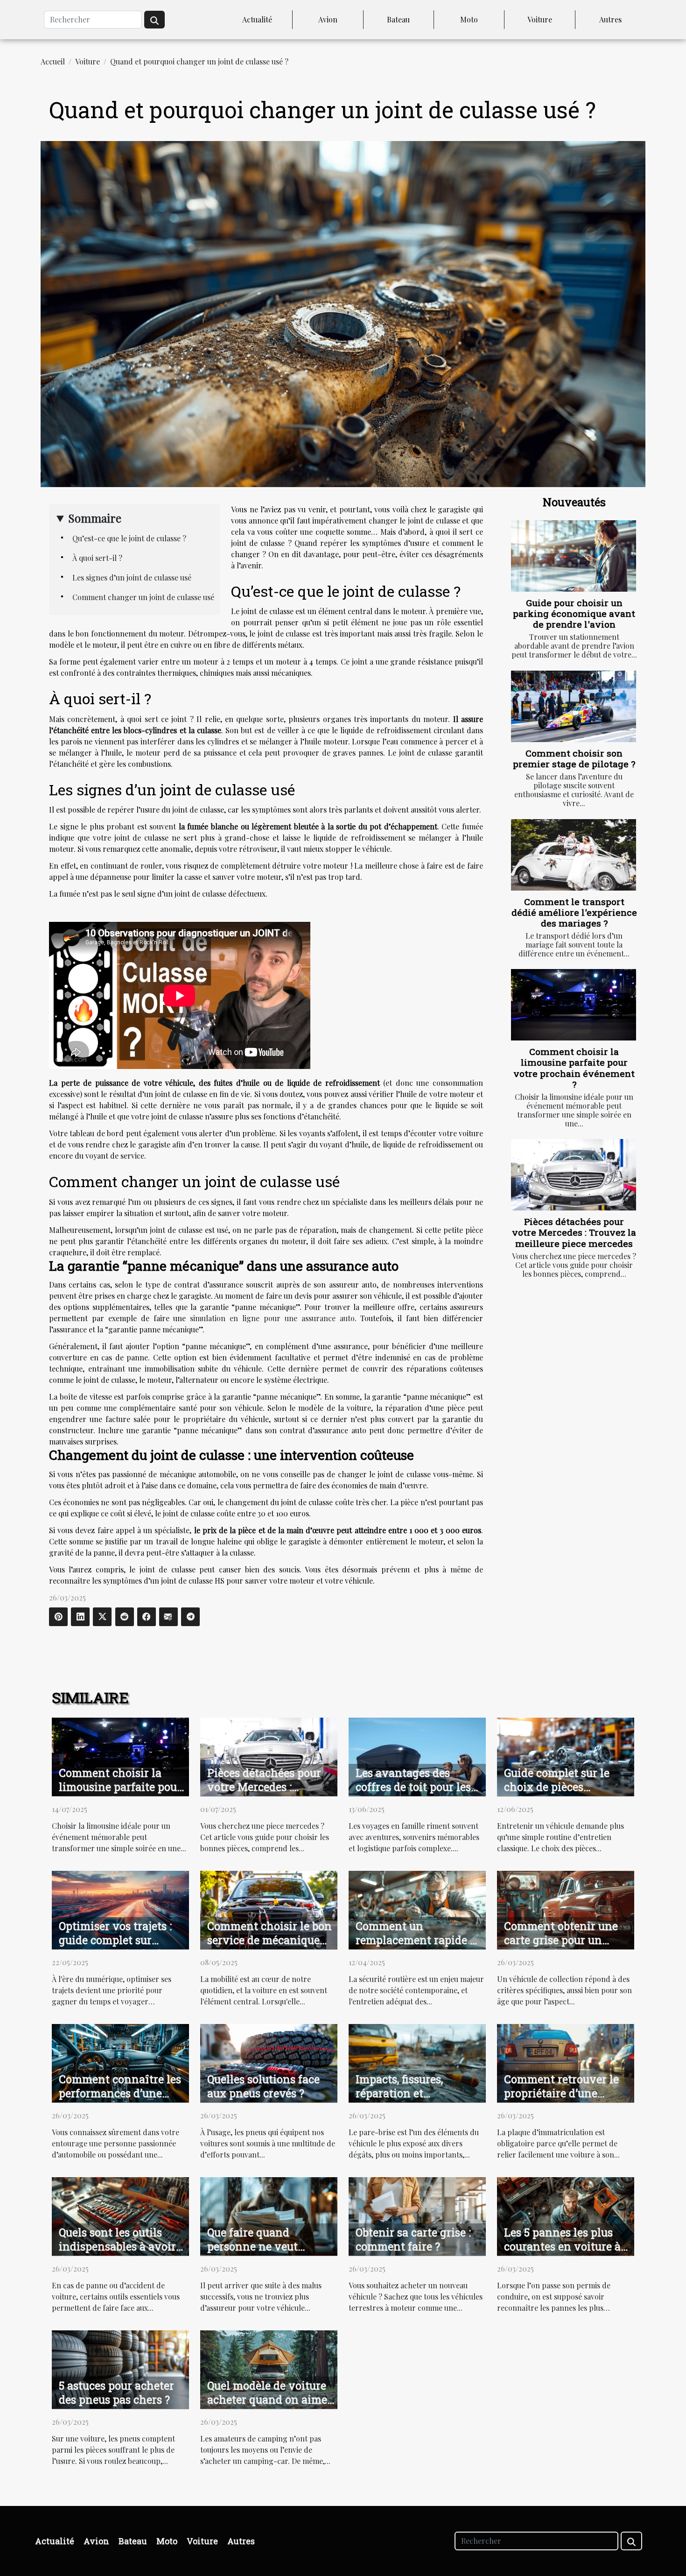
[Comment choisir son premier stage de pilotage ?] (574, 706)
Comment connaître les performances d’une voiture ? (120, 2093)
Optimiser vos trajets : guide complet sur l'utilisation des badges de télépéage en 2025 (119, 1947)
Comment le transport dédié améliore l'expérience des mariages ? (574, 912)
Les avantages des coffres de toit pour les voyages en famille (413, 1787)
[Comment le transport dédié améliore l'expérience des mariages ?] (574, 855)
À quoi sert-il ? (97, 558)
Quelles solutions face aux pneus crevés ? (263, 2086)
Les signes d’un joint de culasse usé (132, 577)
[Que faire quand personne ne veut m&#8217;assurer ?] (269, 2215)
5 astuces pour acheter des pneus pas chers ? (116, 2392)
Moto (469, 19)
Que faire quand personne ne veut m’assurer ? (252, 2246)
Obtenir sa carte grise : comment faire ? (413, 2239)
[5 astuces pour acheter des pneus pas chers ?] (120, 2368)
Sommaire (95, 518)
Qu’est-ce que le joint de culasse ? (129, 538)
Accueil (53, 61)
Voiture (540, 19)
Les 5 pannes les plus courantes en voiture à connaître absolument (562, 2246)
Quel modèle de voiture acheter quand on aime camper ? (267, 2399)
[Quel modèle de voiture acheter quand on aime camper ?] (269, 2368)
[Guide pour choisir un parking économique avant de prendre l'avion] (574, 556)
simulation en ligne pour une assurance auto (272, 1318)
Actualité (257, 19)
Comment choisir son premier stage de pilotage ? (574, 758)
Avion (328, 19)
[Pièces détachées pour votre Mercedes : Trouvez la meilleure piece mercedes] (574, 1175)
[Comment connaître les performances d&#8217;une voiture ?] (120, 2062)
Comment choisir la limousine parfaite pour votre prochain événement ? (574, 1068)
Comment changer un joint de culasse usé (143, 597)
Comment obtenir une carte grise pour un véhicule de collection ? (565, 1940)
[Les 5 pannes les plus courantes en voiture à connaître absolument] (566, 2215)
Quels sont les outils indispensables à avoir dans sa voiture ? (117, 2246)
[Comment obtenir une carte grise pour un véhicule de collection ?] (566, 1909)
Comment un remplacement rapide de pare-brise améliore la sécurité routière (419, 1947)
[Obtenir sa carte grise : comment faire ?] (417, 2215)
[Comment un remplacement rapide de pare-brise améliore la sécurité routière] (417, 1909)
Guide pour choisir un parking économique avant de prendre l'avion (574, 613)
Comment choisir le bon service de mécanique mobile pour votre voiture (269, 1947)
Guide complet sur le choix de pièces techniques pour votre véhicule (561, 1794)
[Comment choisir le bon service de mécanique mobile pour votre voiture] (269, 1909)
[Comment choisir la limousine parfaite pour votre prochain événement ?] (574, 1005)
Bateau (398, 19)
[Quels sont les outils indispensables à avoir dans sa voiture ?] (120, 2215)
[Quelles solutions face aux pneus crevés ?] (269, 2062)
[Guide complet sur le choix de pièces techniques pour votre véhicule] (566, 1756)
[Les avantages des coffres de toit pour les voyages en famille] (417, 1756)
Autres (610, 19)
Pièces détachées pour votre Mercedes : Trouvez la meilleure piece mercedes (574, 1232)
